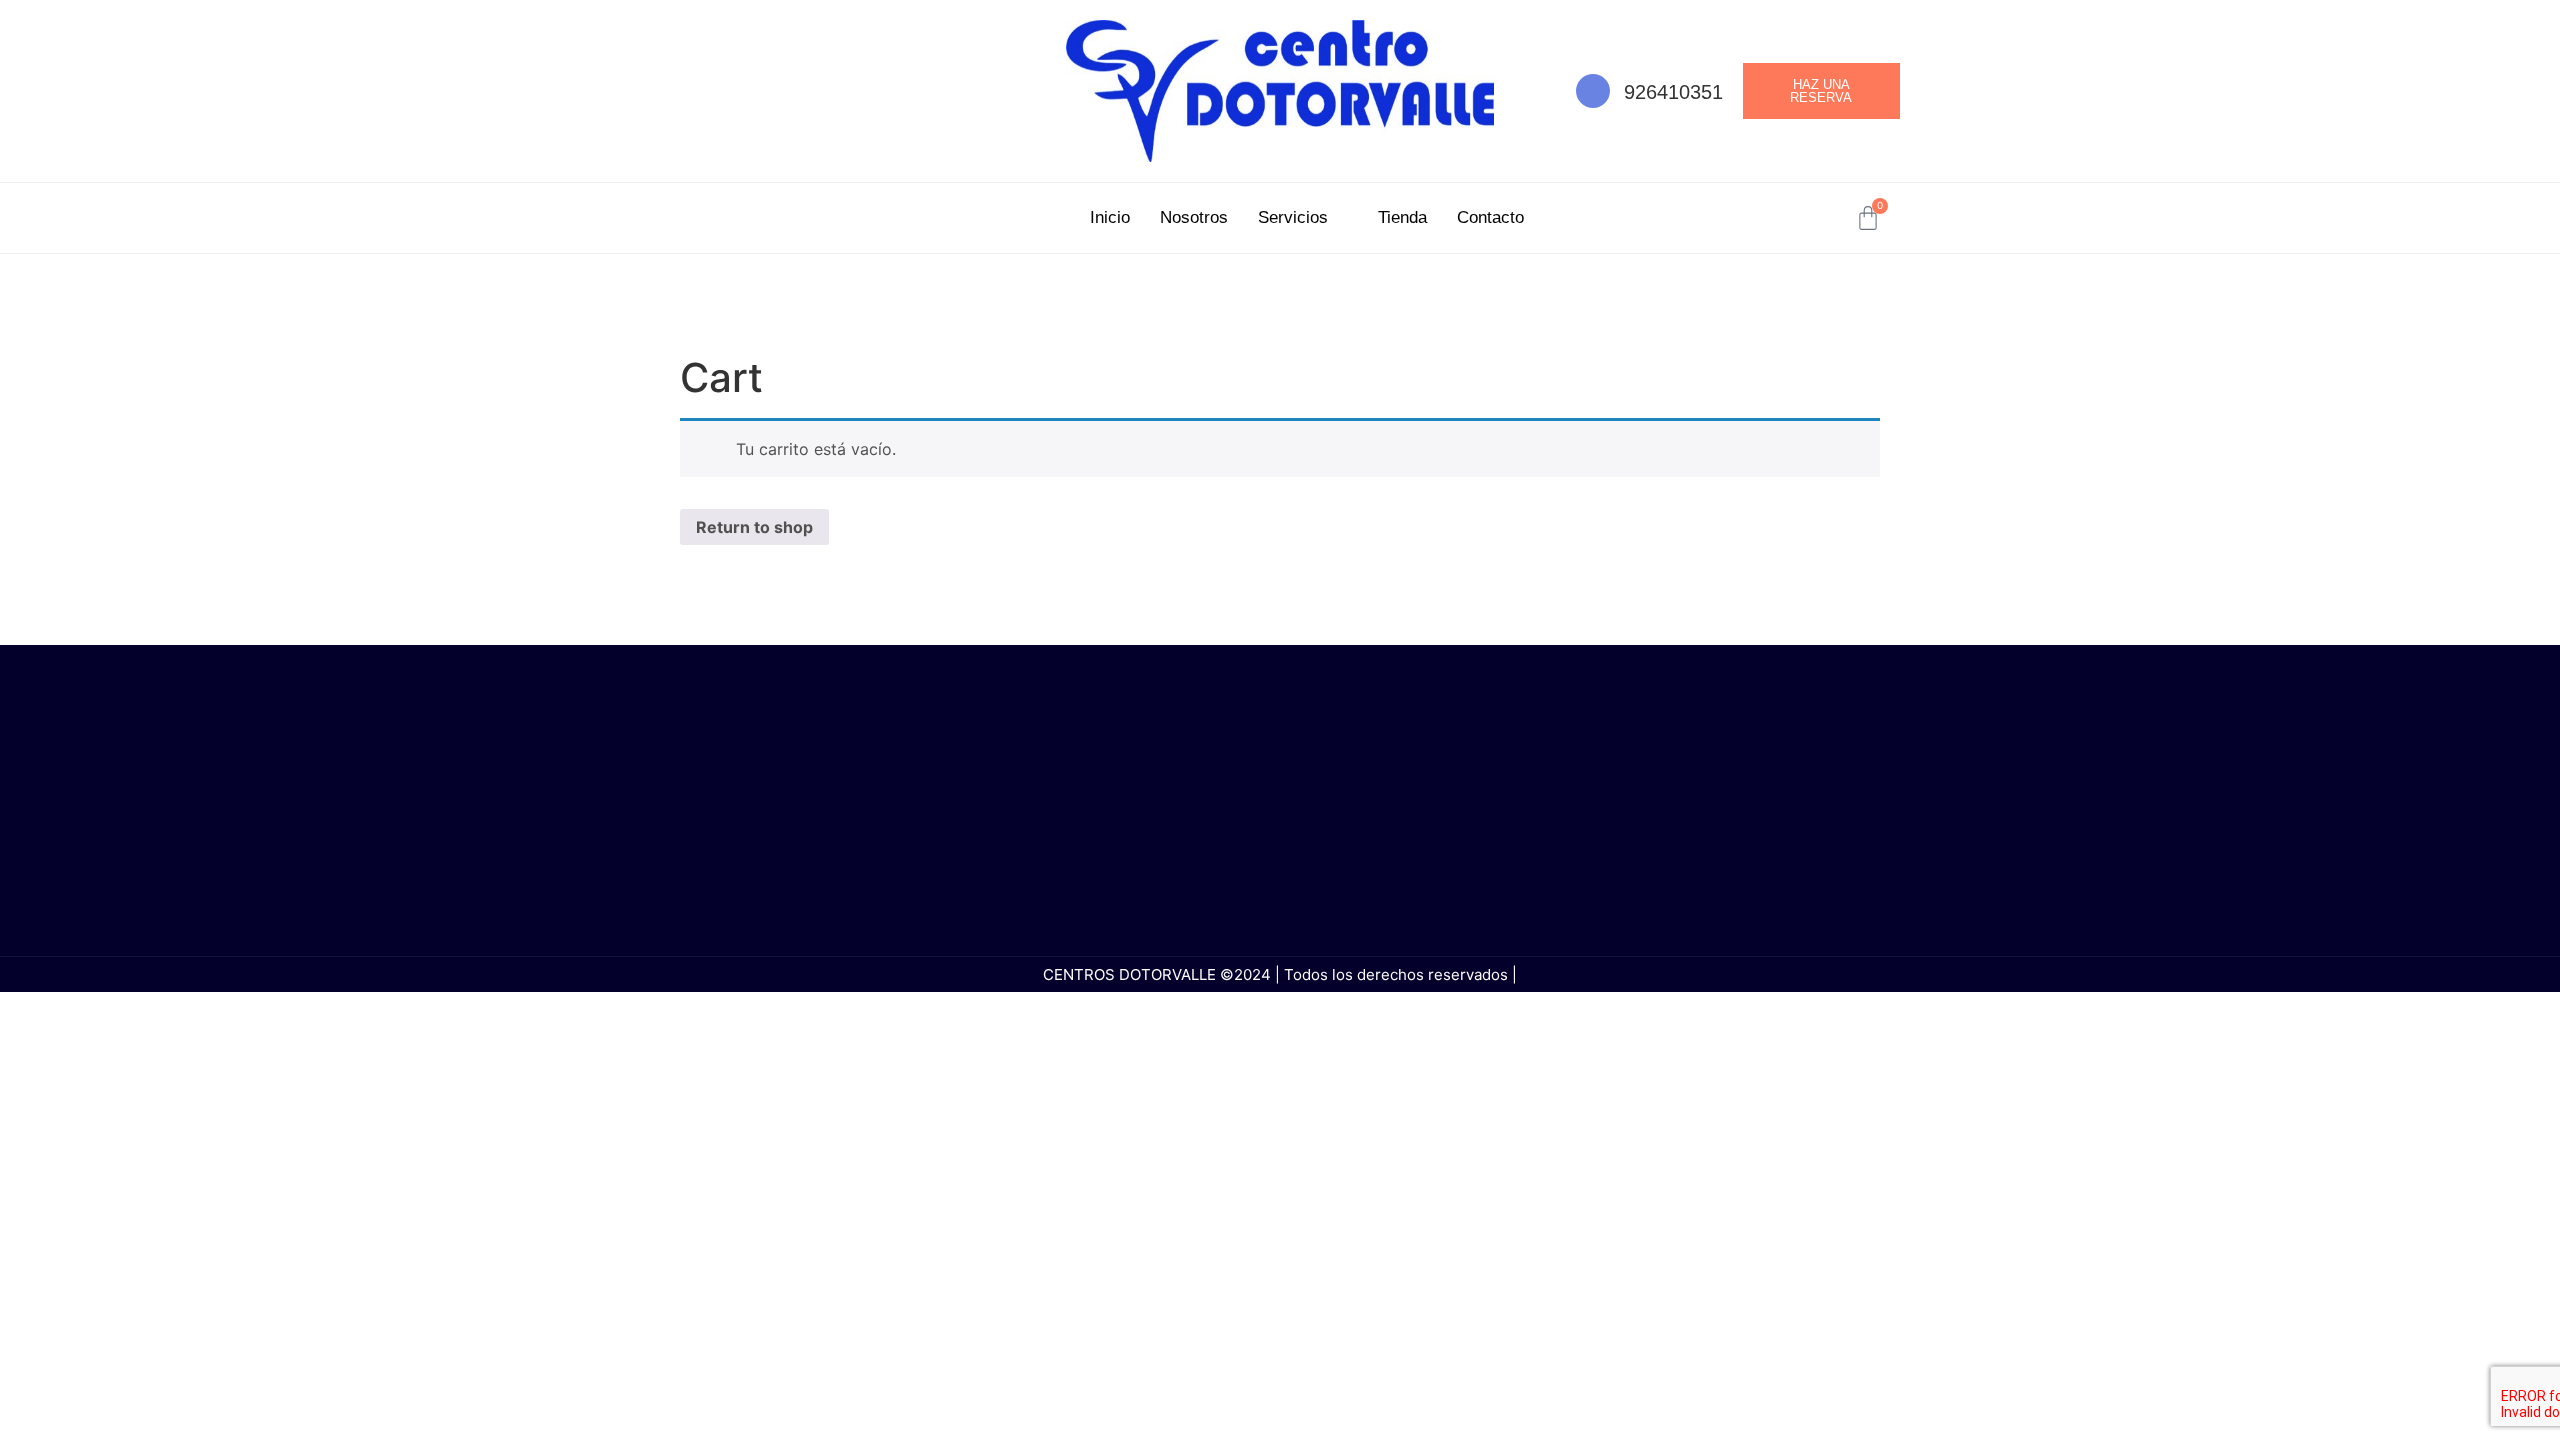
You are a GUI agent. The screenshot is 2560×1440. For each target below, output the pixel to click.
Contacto (1490, 217)
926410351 (1673, 92)
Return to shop (754, 527)
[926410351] (1593, 91)
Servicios (1293, 217)
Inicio (1110, 217)
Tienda (1402, 217)
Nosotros (1194, 217)
